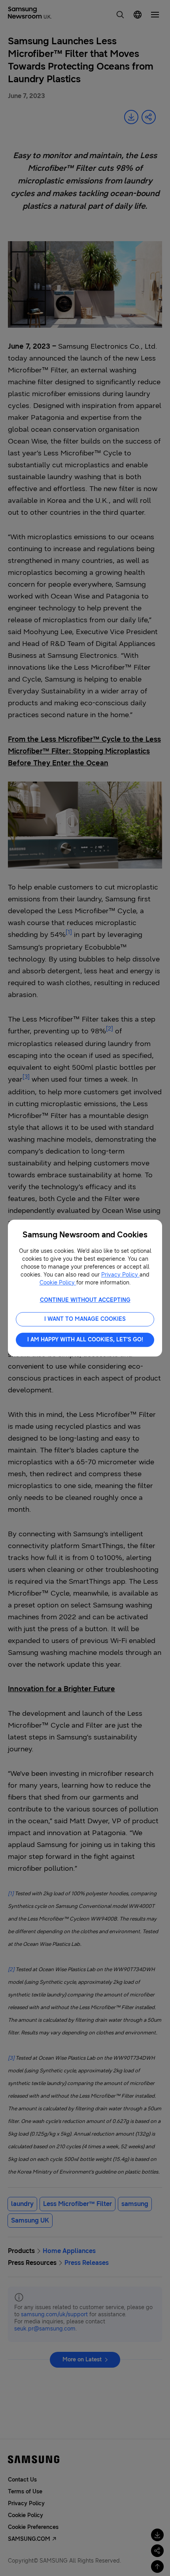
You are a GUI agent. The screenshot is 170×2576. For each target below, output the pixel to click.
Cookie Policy (58, 1283)
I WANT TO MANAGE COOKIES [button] (85, 1319)
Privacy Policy (120, 1275)
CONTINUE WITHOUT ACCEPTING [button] (85, 1300)
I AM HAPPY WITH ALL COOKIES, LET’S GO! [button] (85, 1340)
